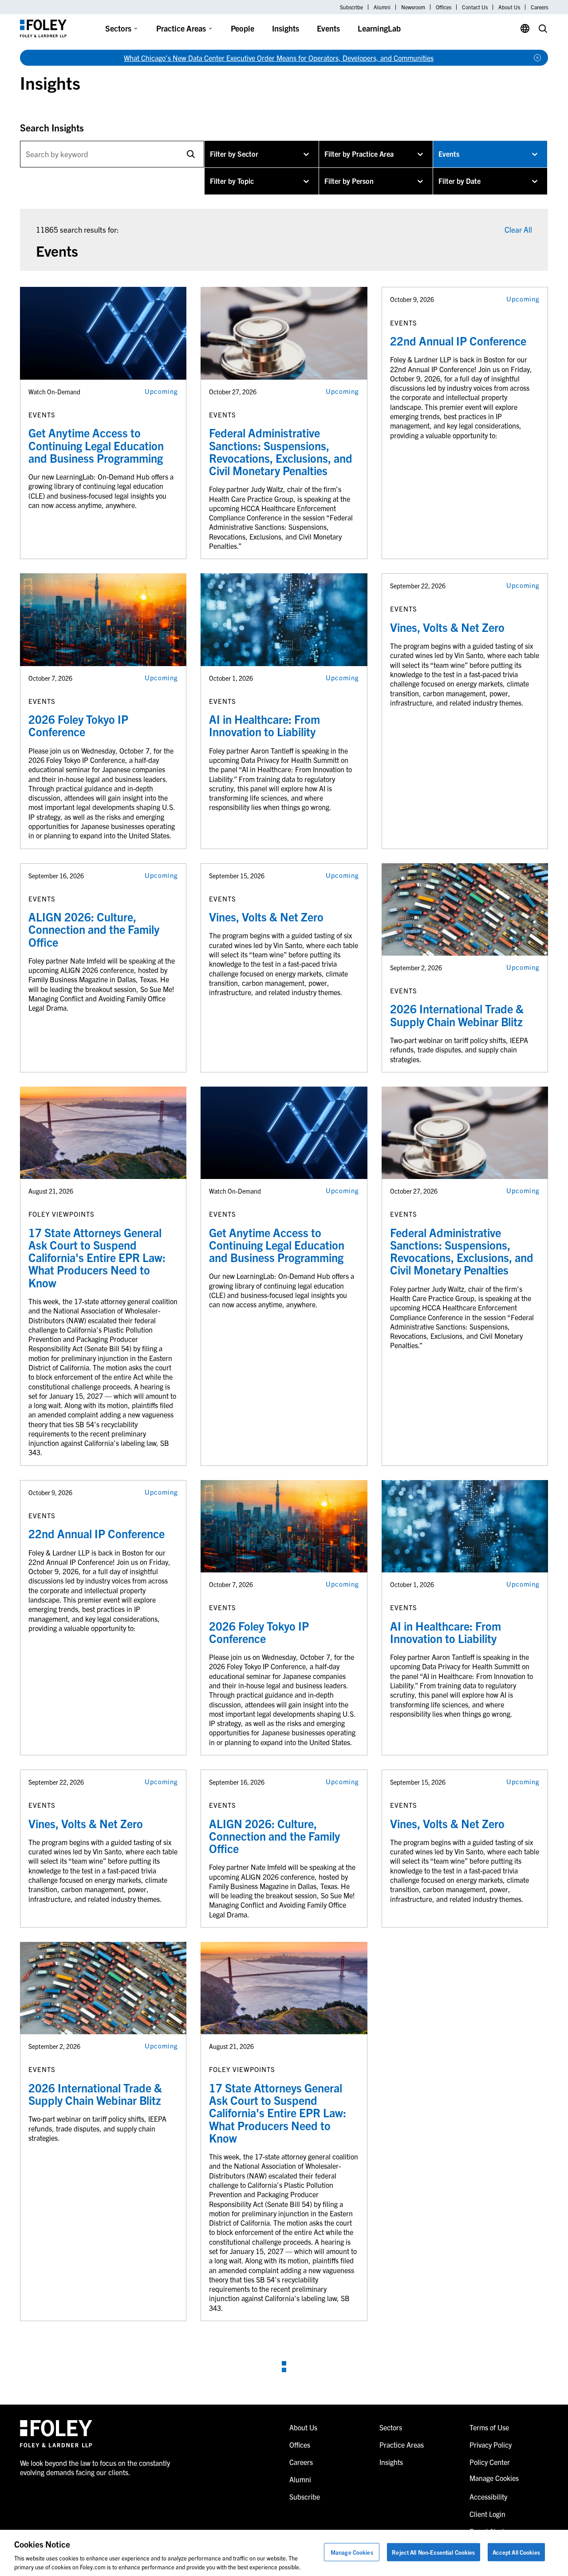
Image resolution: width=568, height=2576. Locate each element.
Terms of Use (489, 2427)
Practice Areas (181, 28)
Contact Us (475, 7)
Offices (444, 7)
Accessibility (488, 2497)
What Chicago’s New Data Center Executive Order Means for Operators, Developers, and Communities (279, 58)
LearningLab (379, 28)
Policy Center (490, 2462)
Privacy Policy (491, 2445)
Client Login (487, 2514)
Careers (539, 7)
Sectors (118, 28)
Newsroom (413, 7)
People (243, 28)
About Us (509, 7)
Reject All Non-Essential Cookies (433, 2552)
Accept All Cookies (516, 2552)
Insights (286, 28)
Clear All (518, 229)
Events (328, 28)
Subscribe (351, 7)
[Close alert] (537, 58)
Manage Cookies (352, 2552)
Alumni (382, 7)
